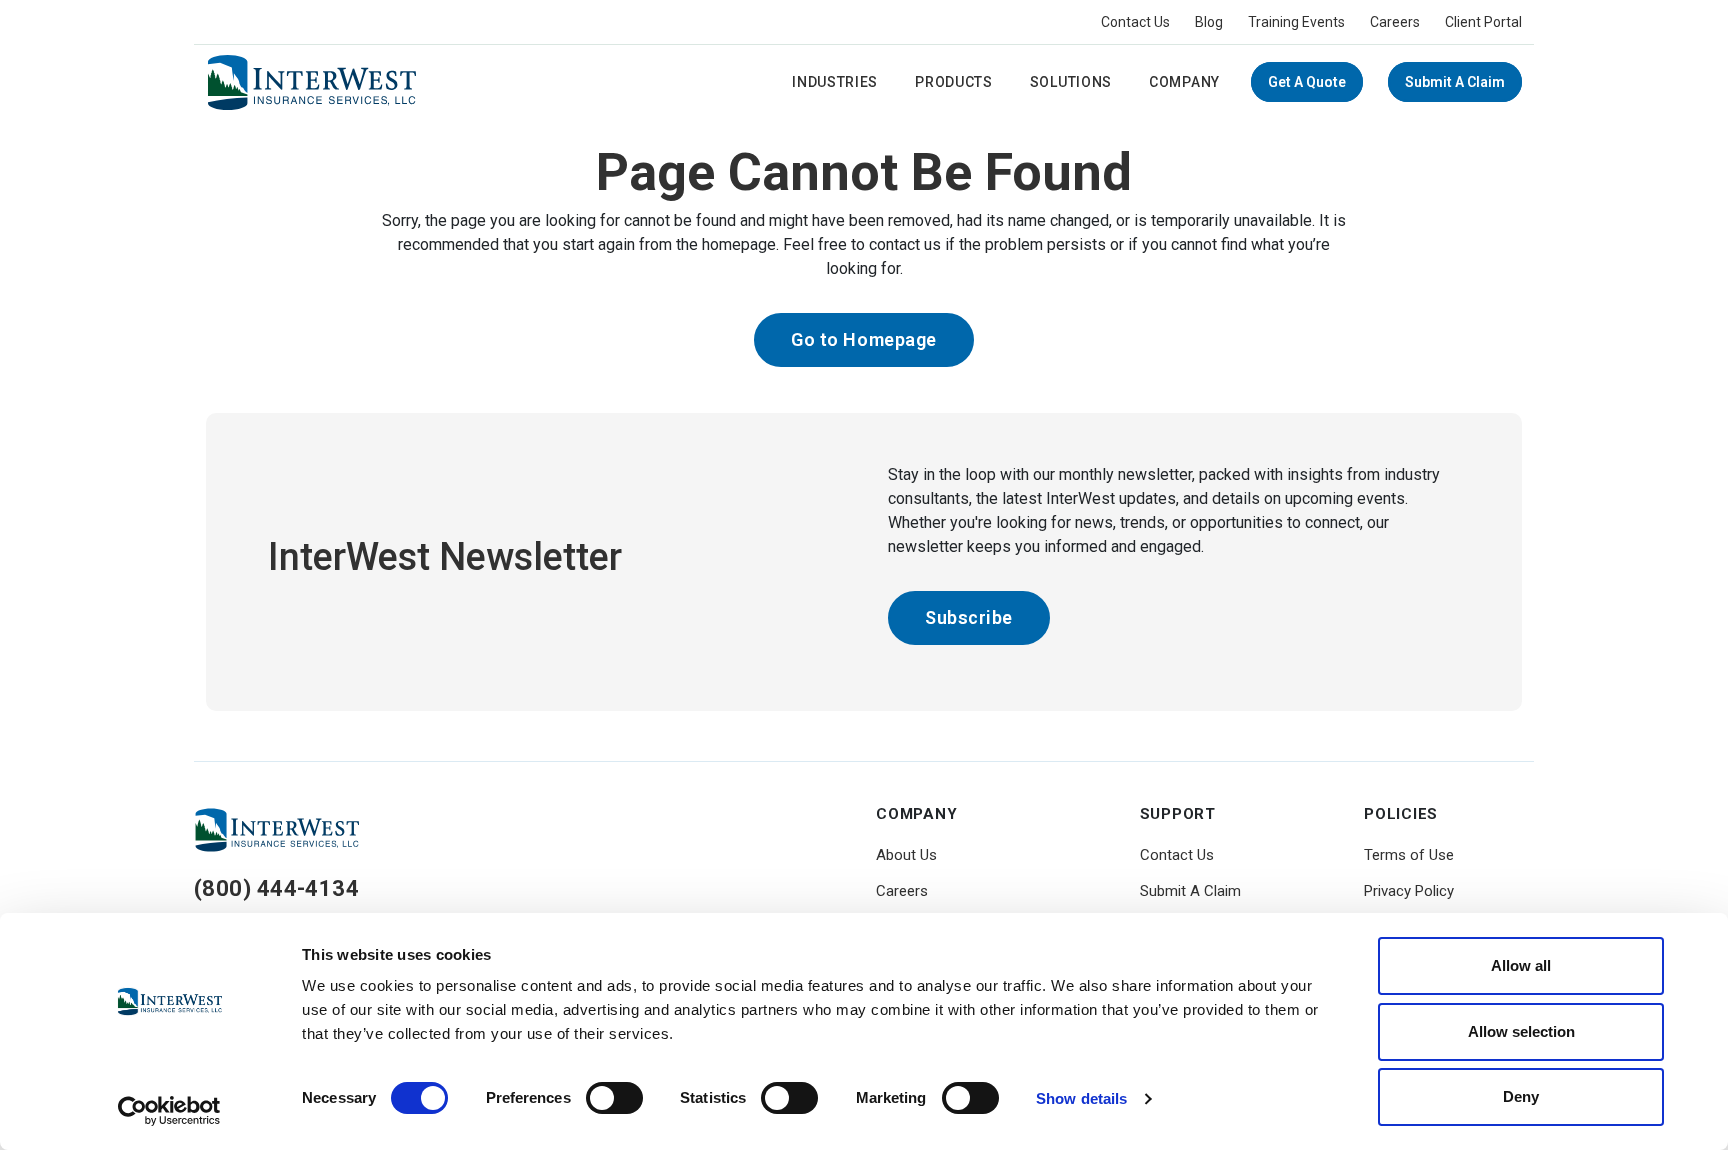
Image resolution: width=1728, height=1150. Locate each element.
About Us (906, 855)
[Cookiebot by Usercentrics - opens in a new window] (169, 1111)
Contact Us (1135, 22)
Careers (1395, 22)
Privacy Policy (1409, 891)
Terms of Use (1409, 855)
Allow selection (1521, 1031)
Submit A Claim (1455, 82)
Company (1184, 82)
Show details (1081, 1098)
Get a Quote (1307, 82)
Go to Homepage (864, 339)
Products (954, 82)
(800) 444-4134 (276, 888)
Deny (1521, 1096)
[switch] (614, 1098)
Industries (835, 82)
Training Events (1296, 22)
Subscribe (969, 617)
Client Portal (1483, 22)
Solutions (1071, 82)
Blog (1209, 22)
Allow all (1521, 965)
